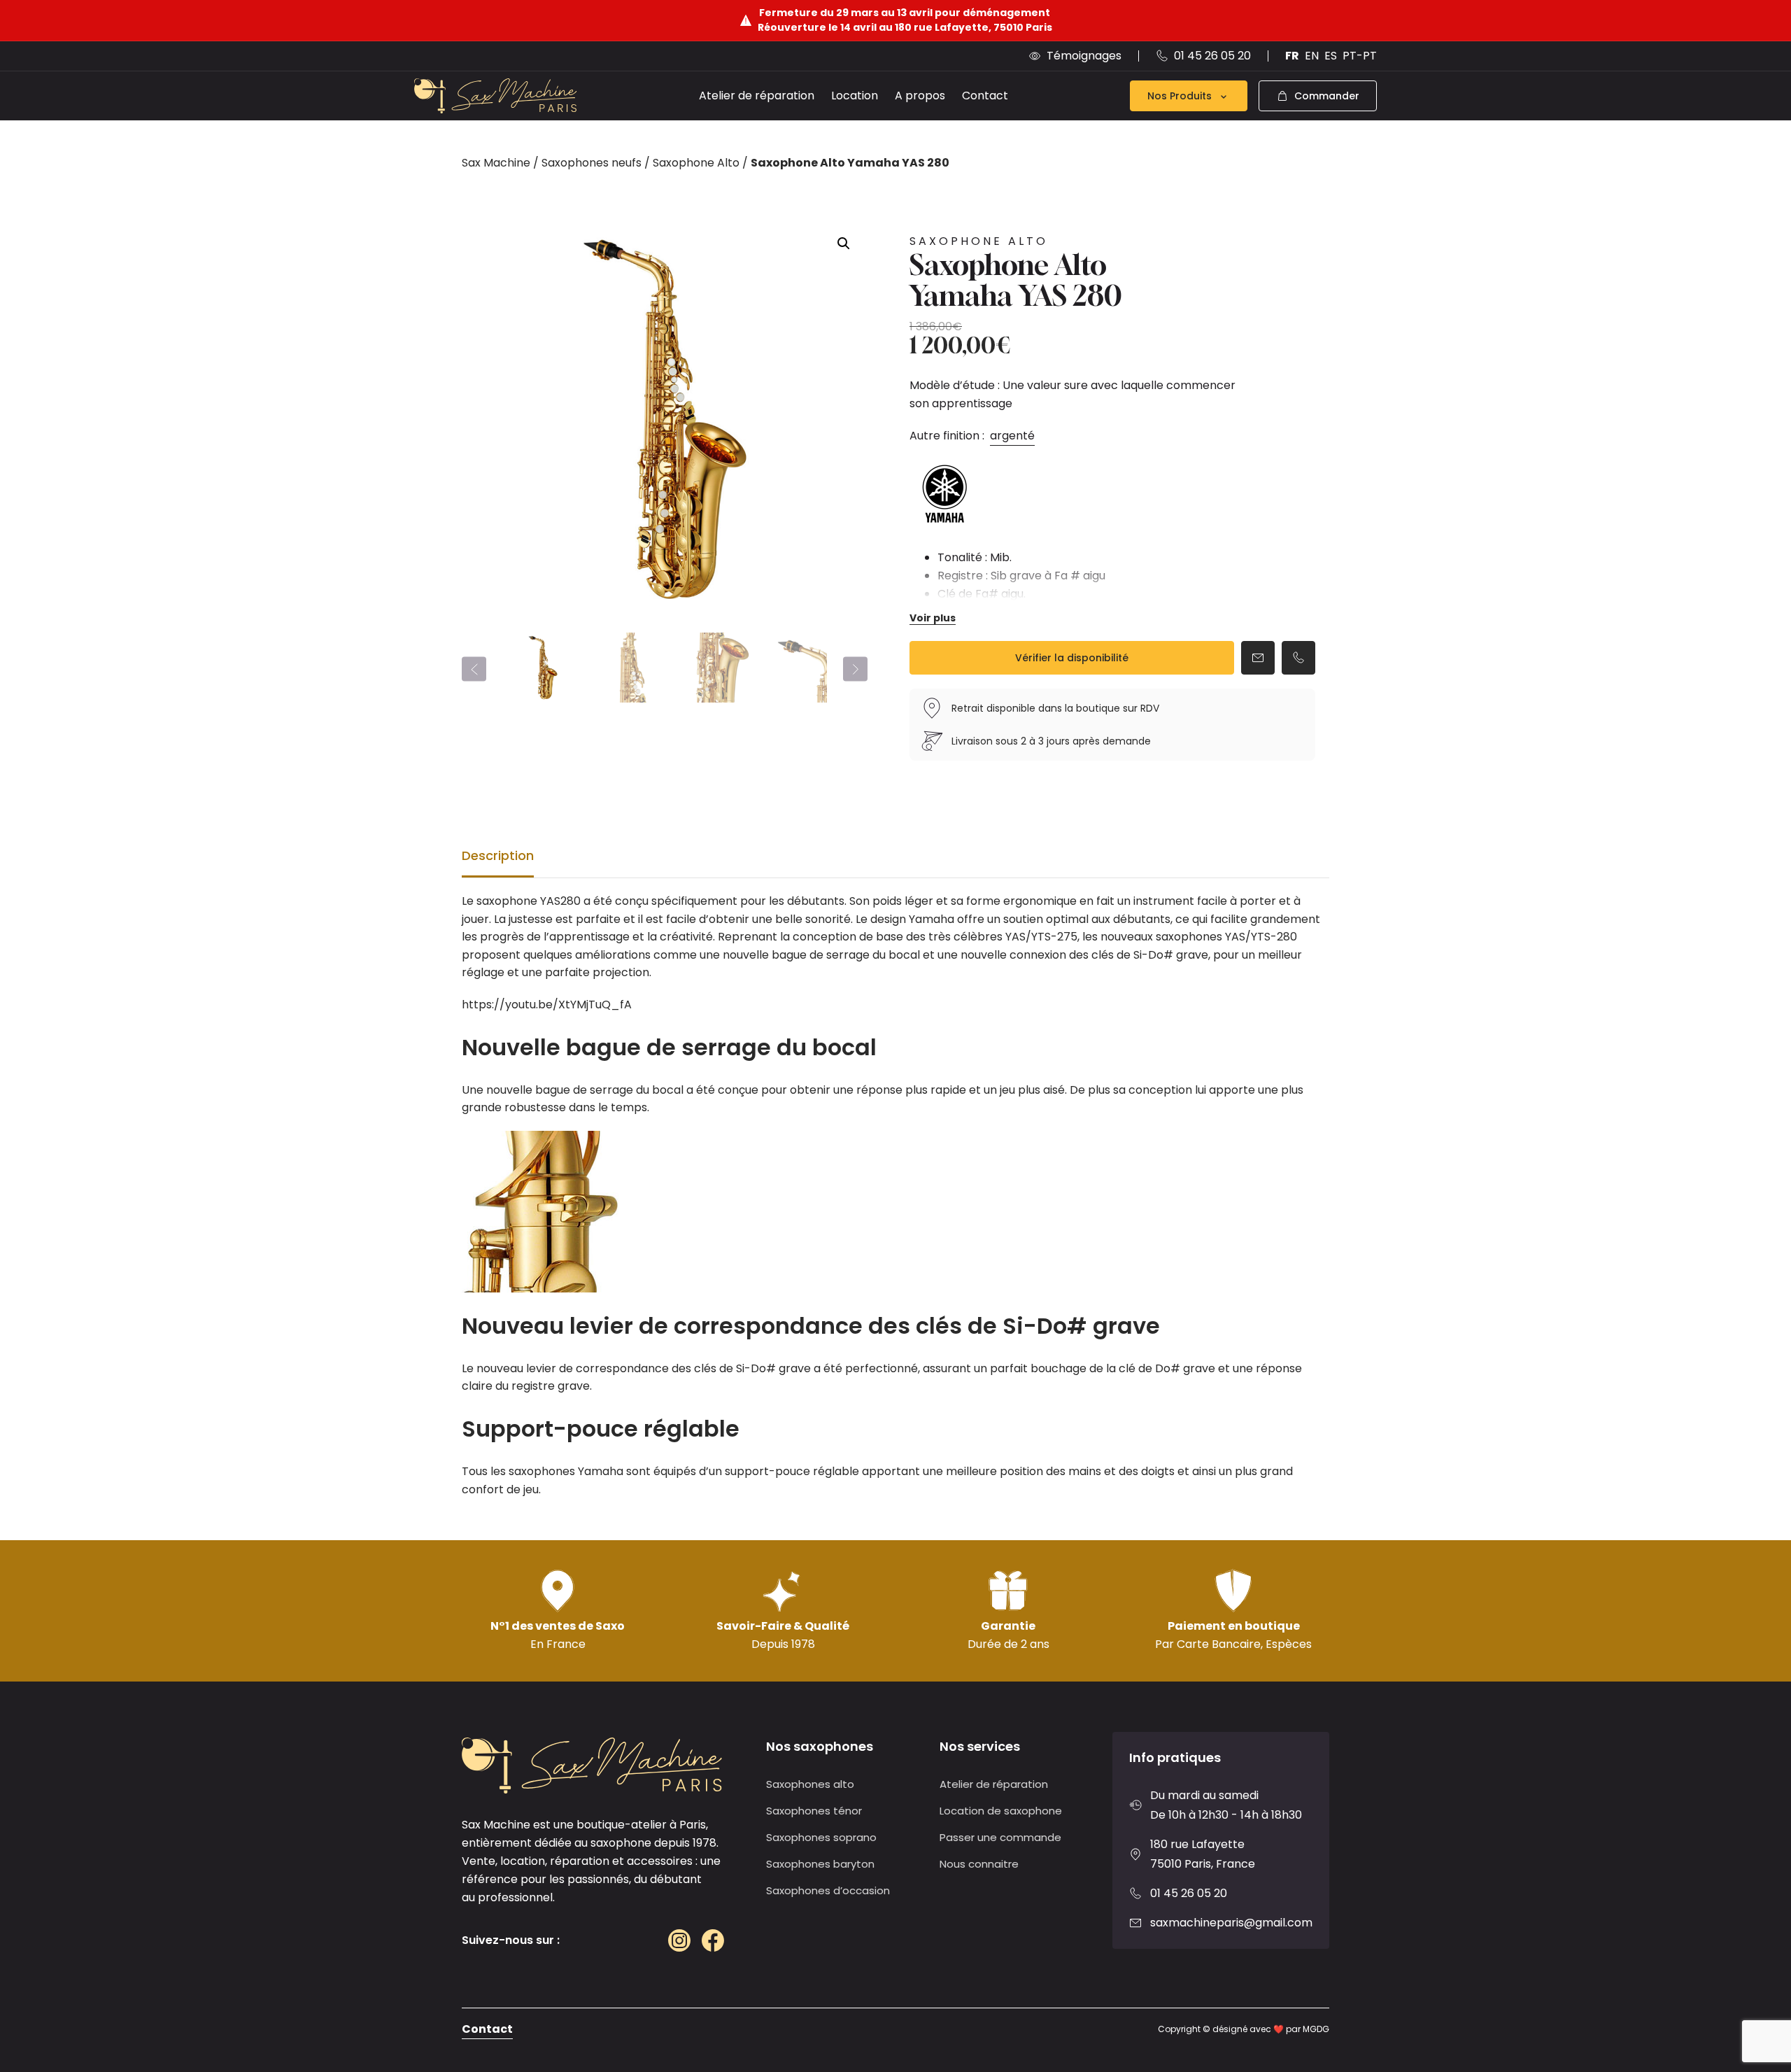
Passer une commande (1000, 1837)
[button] (844, 244)
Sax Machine (496, 163)
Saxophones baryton (820, 1864)
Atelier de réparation (757, 96)
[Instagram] (679, 1940)
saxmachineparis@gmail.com (1231, 1923)
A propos (920, 96)
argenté (1012, 436)
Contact (985, 96)
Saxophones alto (810, 1784)
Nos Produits (1180, 96)
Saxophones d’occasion (828, 1890)
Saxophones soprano (821, 1837)
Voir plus (933, 618)
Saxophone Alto (696, 163)
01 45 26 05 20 (1189, 1893)
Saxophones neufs (592, 163)
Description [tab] (498, 855)
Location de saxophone (1001, 1811)
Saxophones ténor (814, 1811)
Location (855, 96)
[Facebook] (713, 1940)
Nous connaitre (979, 1864)
